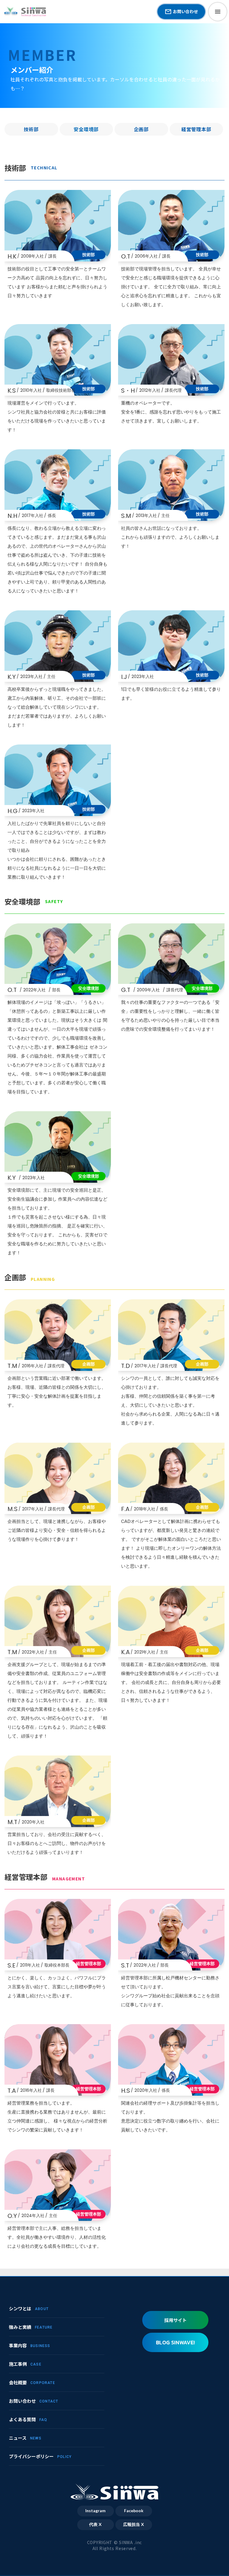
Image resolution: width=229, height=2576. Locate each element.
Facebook (134, 2511)
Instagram (95, 2511)
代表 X (95, 2525)
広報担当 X (134, 2525)
